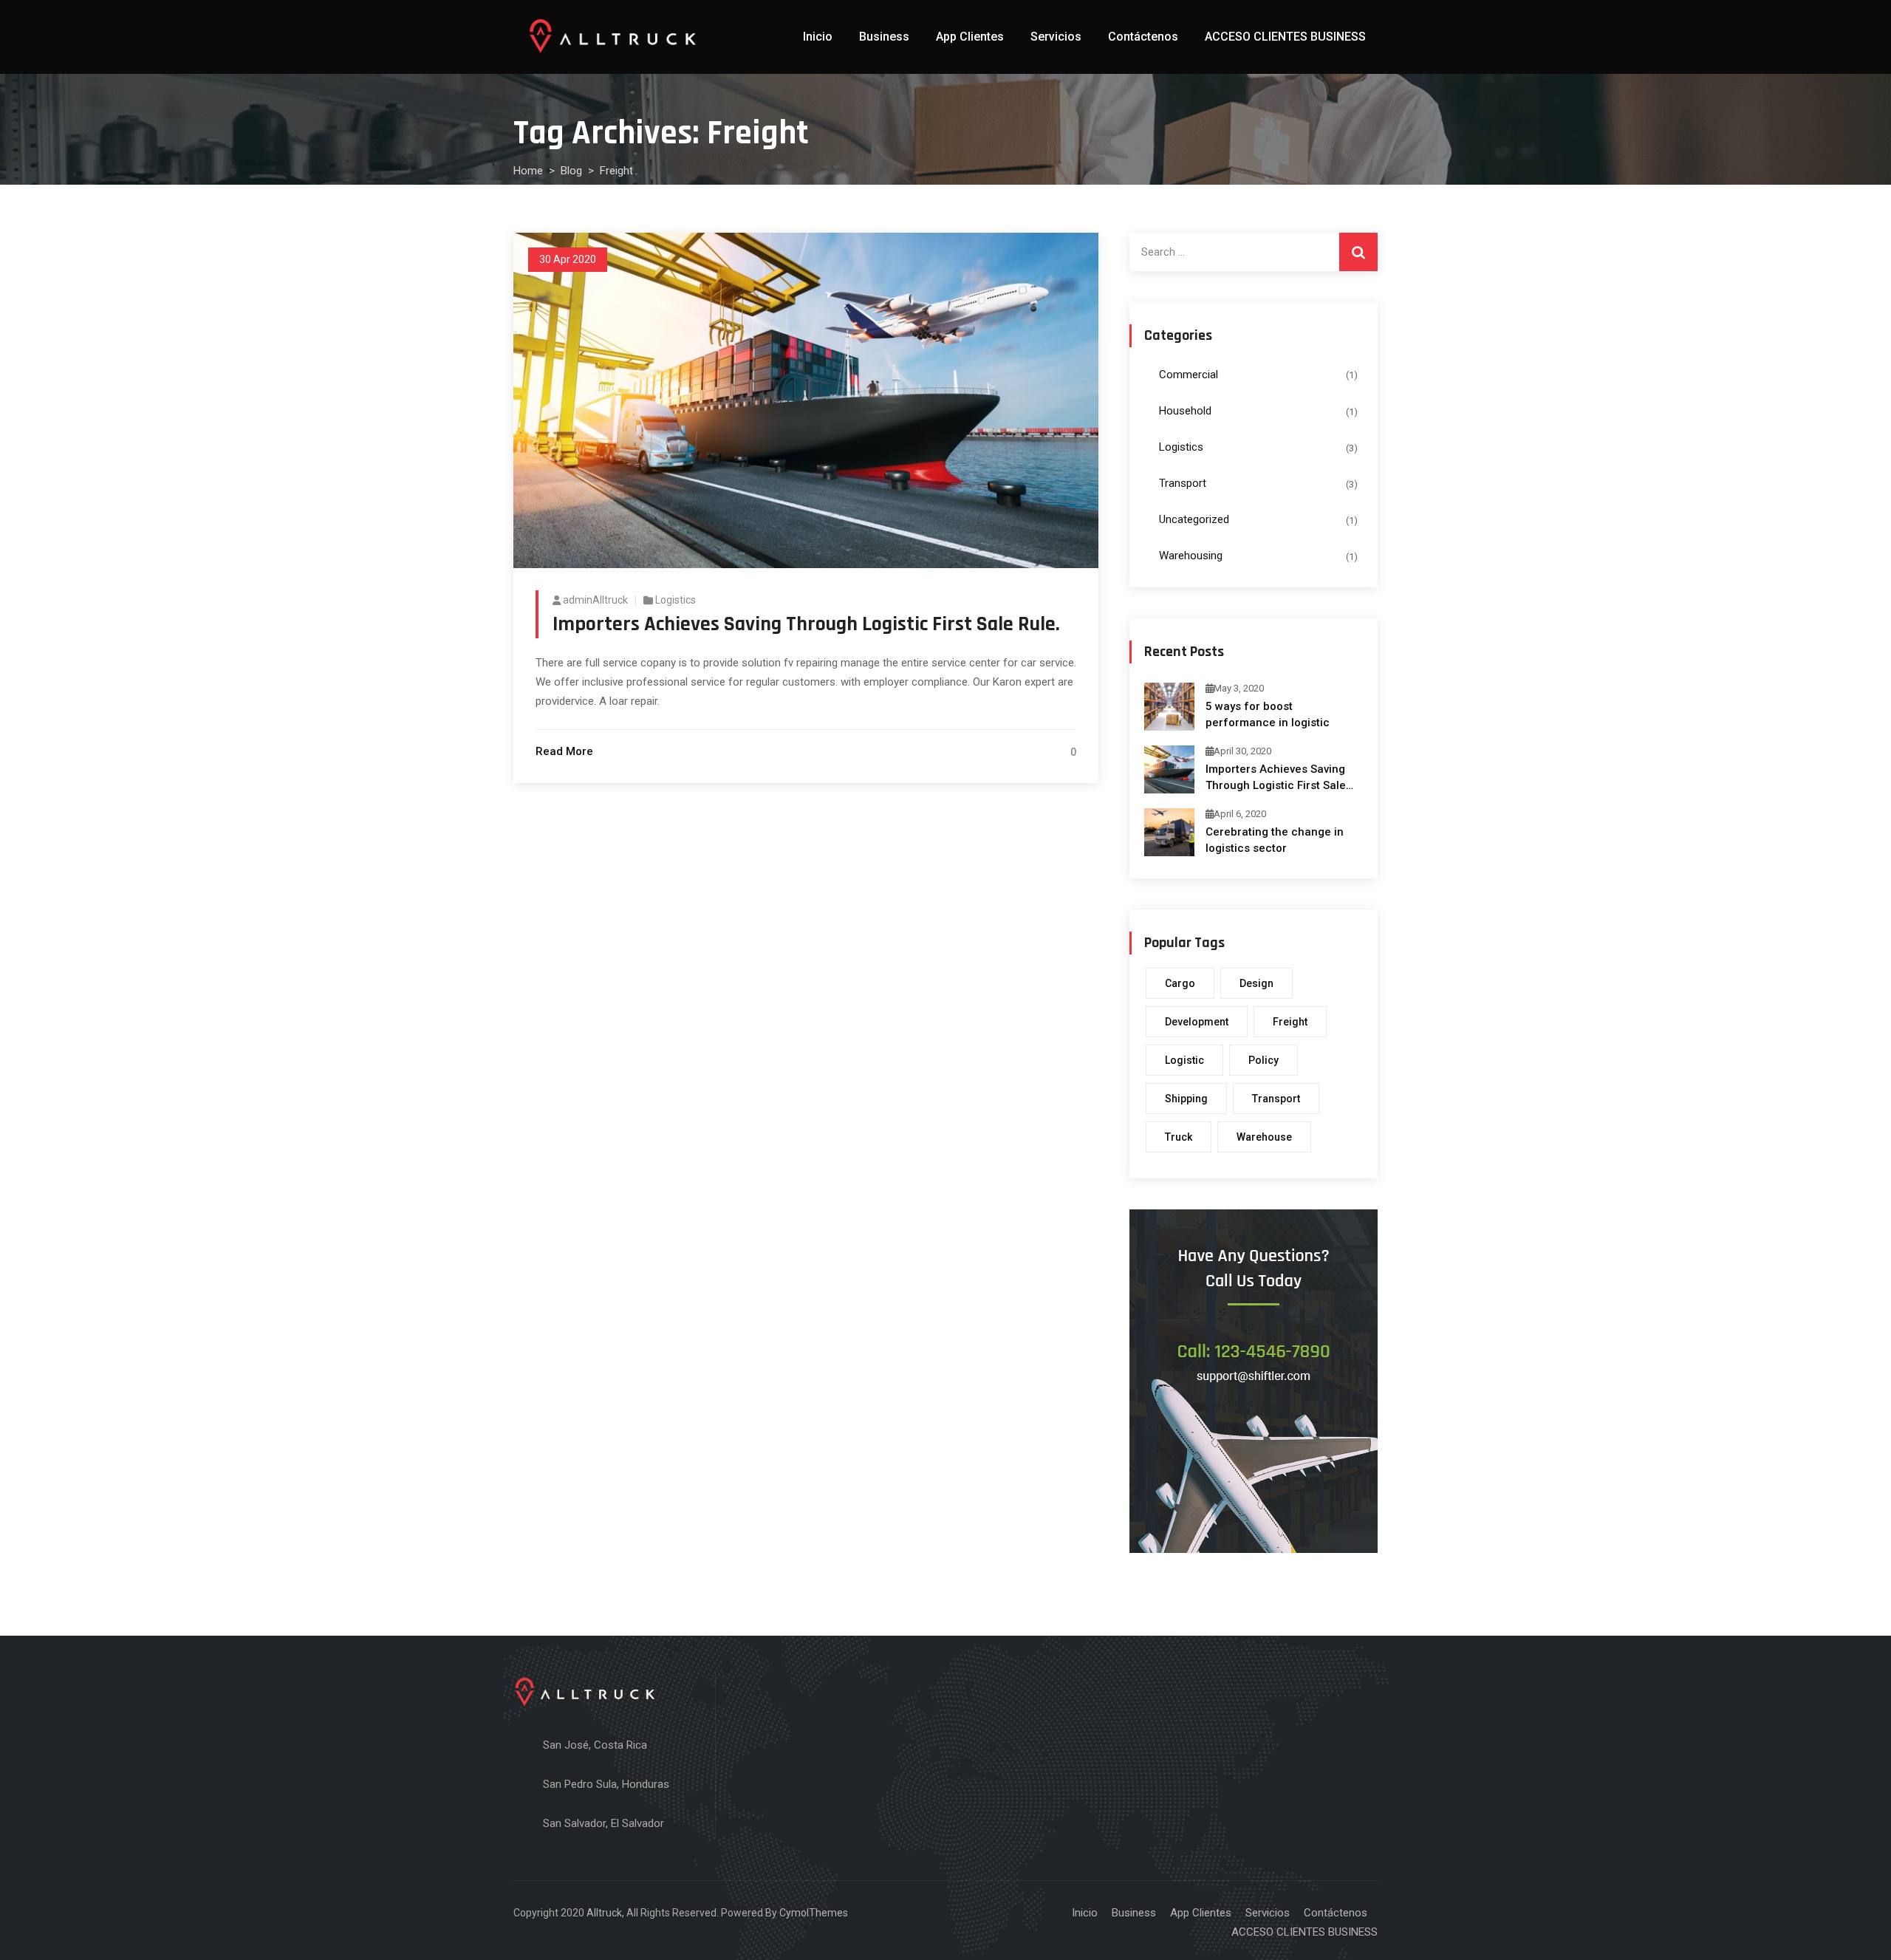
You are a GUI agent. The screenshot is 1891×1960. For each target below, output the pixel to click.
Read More (564, 751)
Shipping (1186, 1099)
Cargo (1180, 983)
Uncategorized (1194, 519)
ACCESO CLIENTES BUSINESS (1285, 37)
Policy (1263, 1060)
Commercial (1189, 375)
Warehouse (1264, 1137)
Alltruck (604, 1913)
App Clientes (970, 37)
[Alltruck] (613, 37)
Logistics (676, 600)
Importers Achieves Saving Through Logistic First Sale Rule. (806, 624)
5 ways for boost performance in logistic (1268, 714)
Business (884, 37)
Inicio (818, 37)
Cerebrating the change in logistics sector (1275, 840)
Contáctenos (1143, 37)
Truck (1179, 1137)
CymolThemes (814, 1913)
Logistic (1184, 1060)
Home (528, 171)
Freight (1290, 1022)
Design (1256, 983)
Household (1185, 411)
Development (1197, 1022)
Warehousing (1191, 556)
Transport (1183, 483)
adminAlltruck (595, 600)
